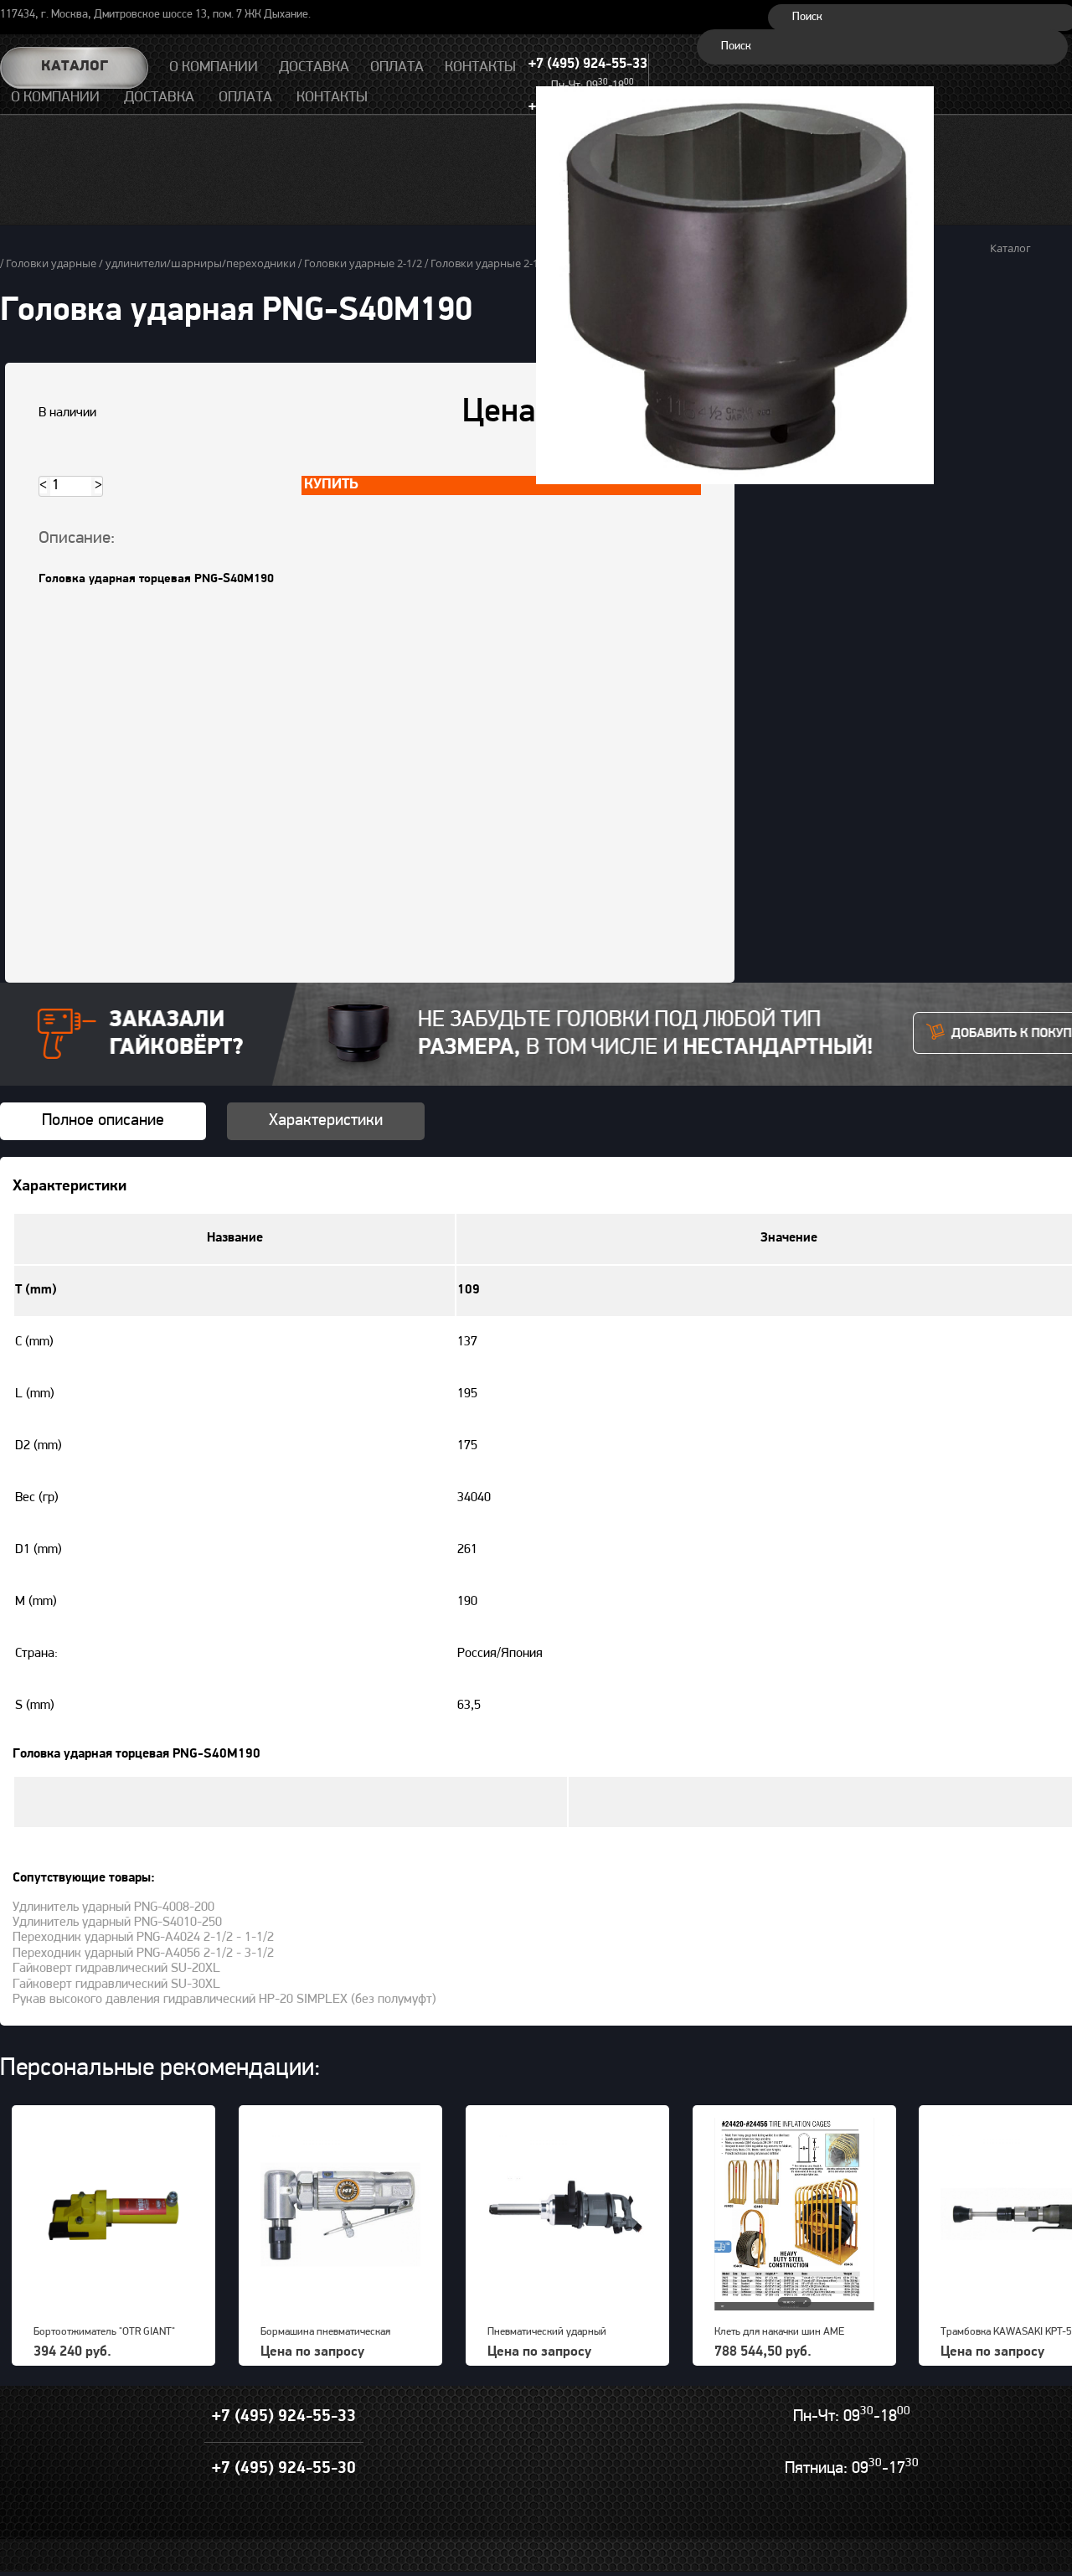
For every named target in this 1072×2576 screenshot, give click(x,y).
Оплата (245, 98)
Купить (331, 485)
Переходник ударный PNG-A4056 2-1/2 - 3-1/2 (143, 1954)
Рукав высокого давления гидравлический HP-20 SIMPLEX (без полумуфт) (224, 2000)
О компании (55, 98)
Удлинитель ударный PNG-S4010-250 (117, 1923)
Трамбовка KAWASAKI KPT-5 (1006, 2332)
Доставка (159, 98)
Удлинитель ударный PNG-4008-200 (113, 1907)
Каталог (75, 67)
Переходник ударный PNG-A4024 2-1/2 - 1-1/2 (143, 1938)
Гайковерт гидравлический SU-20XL (116, 1969)
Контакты (332, 98)
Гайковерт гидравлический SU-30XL (116, 1985)
